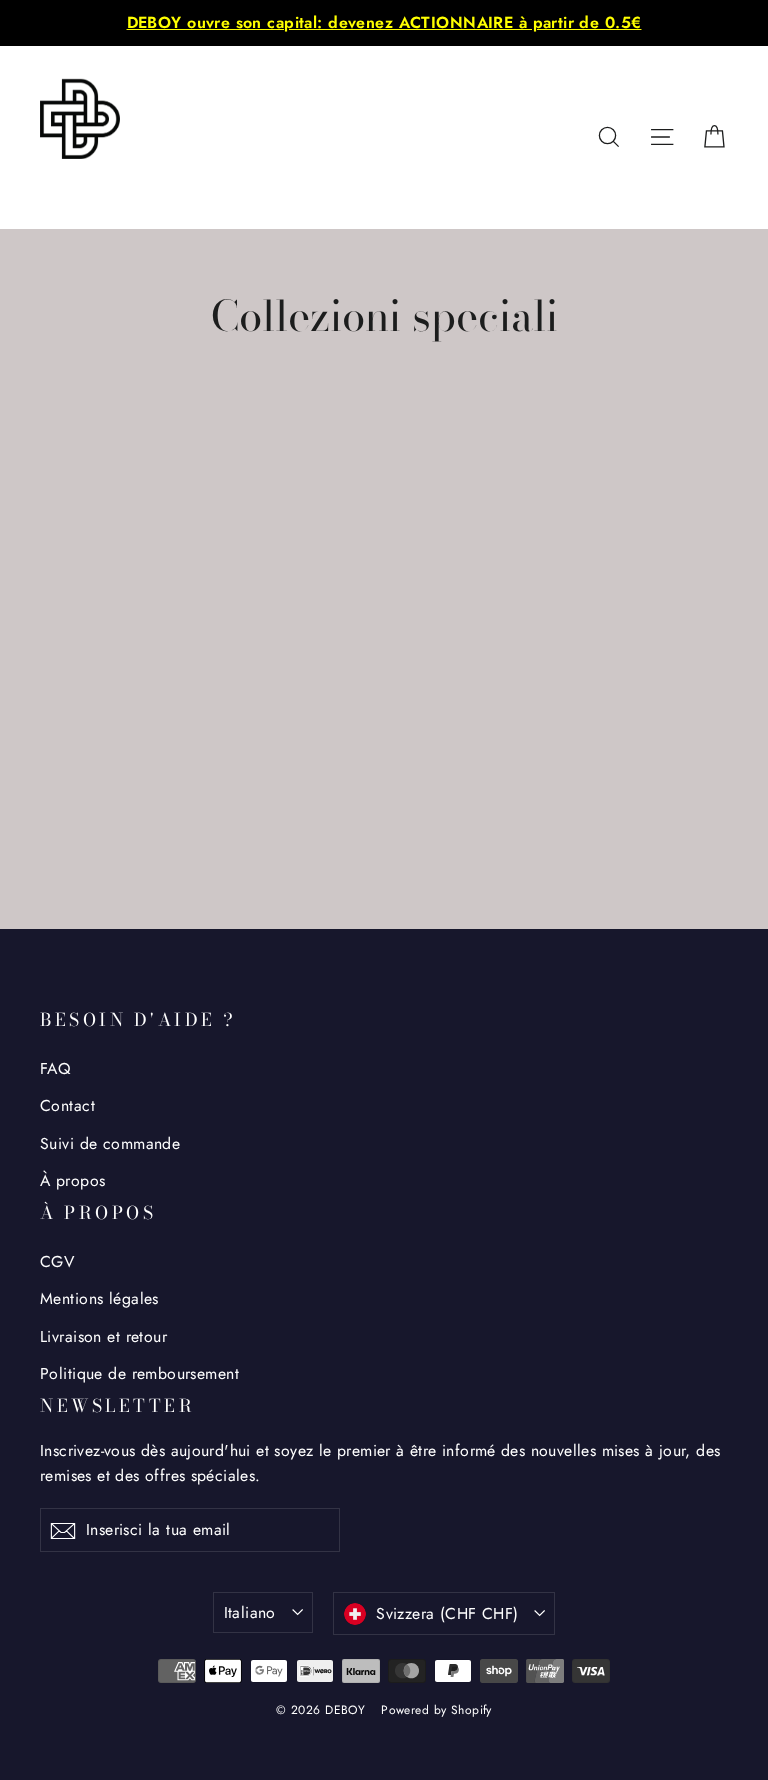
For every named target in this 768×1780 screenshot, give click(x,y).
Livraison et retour (103, 1336)
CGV (57, 1261)
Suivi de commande (110, 1143)
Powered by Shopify (436, 1710)
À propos (72, 1180)
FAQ (55, 1068)
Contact (67, 1105)
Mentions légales (99, 1298)
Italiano (250, 1612)
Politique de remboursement (139, 1373)
